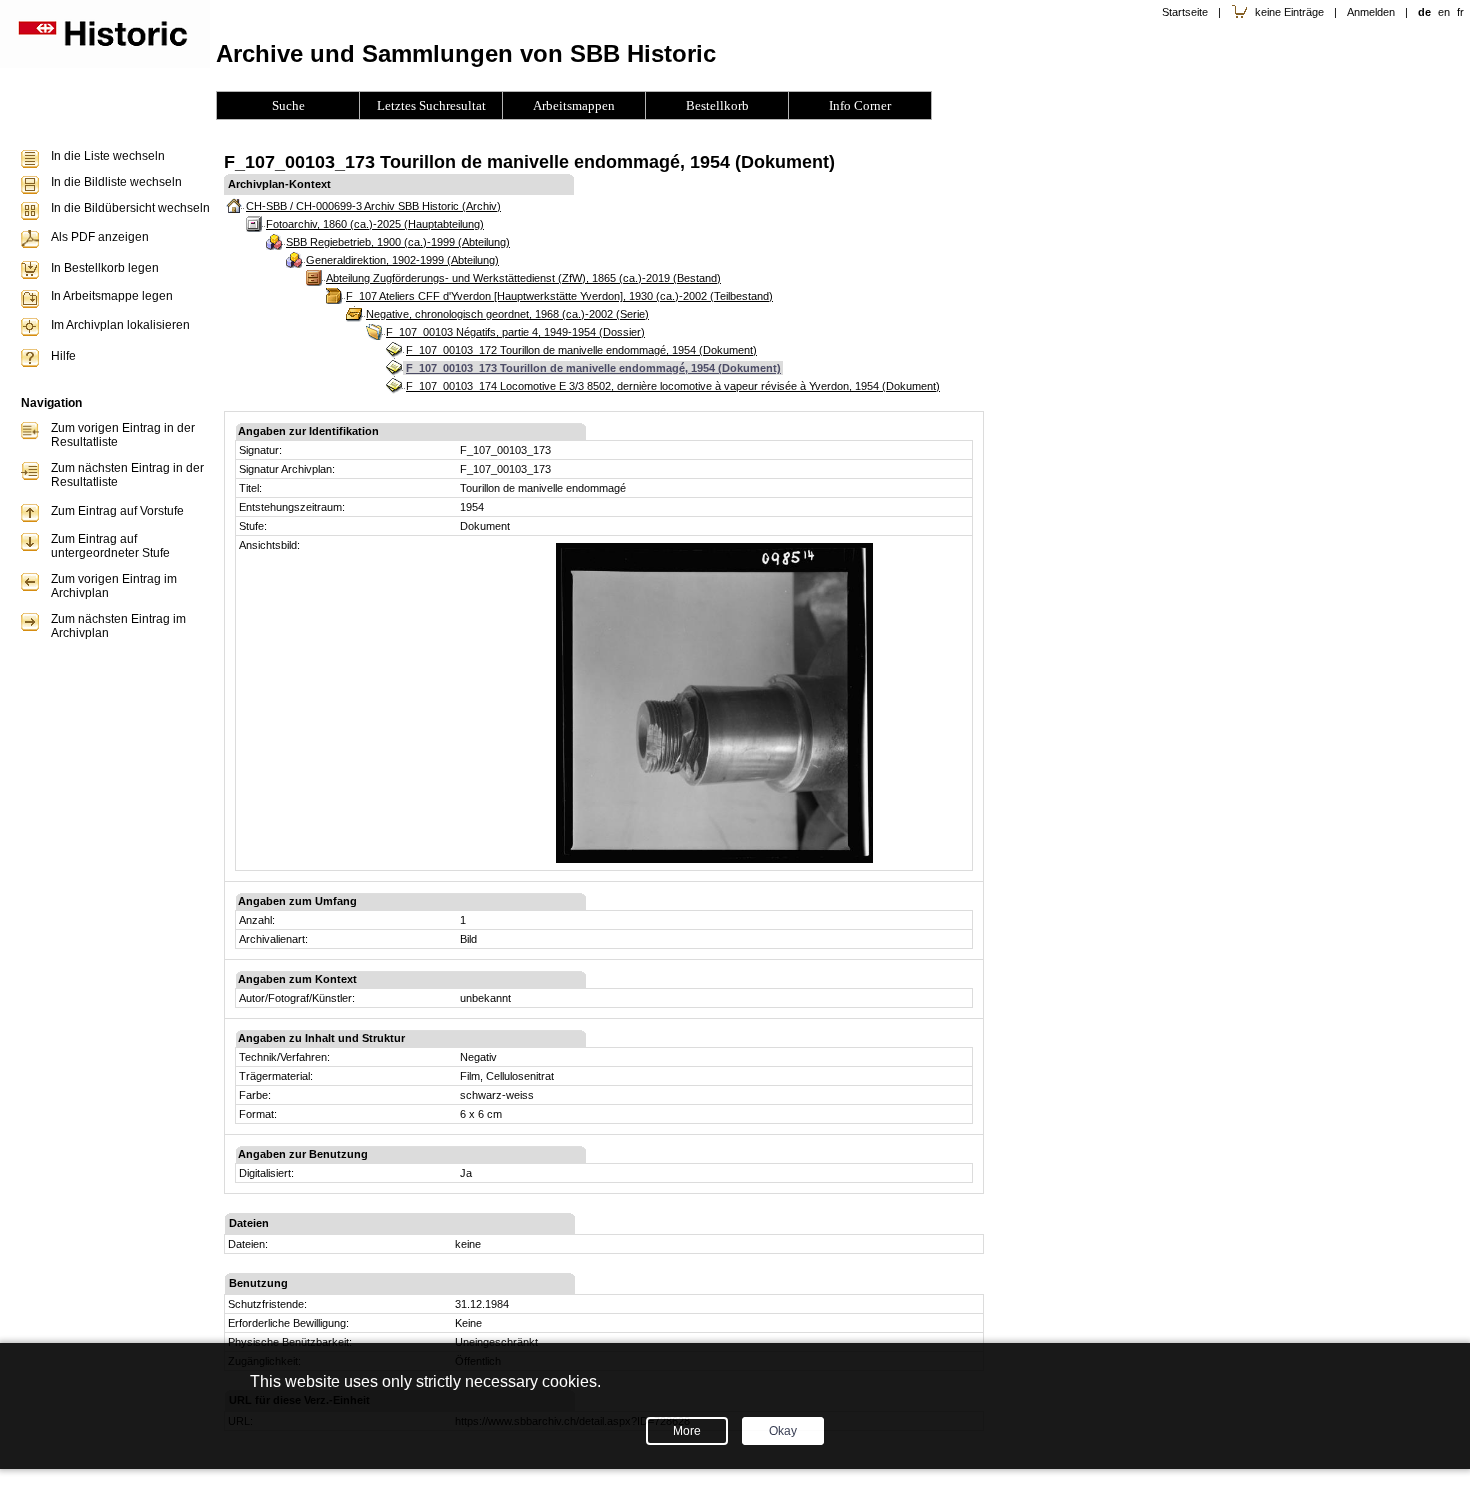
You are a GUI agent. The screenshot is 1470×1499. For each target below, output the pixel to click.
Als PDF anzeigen (100, 237)
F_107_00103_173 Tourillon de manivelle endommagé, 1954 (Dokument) (593, 368)
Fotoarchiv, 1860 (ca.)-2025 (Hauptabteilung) (375, 224)
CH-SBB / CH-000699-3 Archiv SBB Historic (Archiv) (373, 206)
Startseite (1185, 12)
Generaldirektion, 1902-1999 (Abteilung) (402, 260)
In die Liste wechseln (108, 156)
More (687, 1431)
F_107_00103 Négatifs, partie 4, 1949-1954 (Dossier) (515, 332)
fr (1460, 12)
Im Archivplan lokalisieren (120, 325)
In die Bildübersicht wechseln (130, 208)
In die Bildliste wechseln (116, 182)
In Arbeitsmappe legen (112, 296)
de (1424, 12)
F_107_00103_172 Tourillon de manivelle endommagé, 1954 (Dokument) (581, 350)
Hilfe (63, 356)
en (1444, 12)
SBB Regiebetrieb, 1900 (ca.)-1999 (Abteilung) (398, 242)
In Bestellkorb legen (105, 268)
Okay (783, 1431)
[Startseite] (105, 64)
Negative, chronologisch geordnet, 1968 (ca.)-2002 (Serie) (507, 314)
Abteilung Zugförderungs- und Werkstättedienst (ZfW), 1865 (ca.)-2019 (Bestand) (523, 278)
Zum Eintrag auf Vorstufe (117, 511)
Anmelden (1371, 12)
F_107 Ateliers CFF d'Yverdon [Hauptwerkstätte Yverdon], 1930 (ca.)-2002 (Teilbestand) (559, 296)
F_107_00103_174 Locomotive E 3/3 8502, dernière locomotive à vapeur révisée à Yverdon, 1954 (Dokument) (673, 386)
